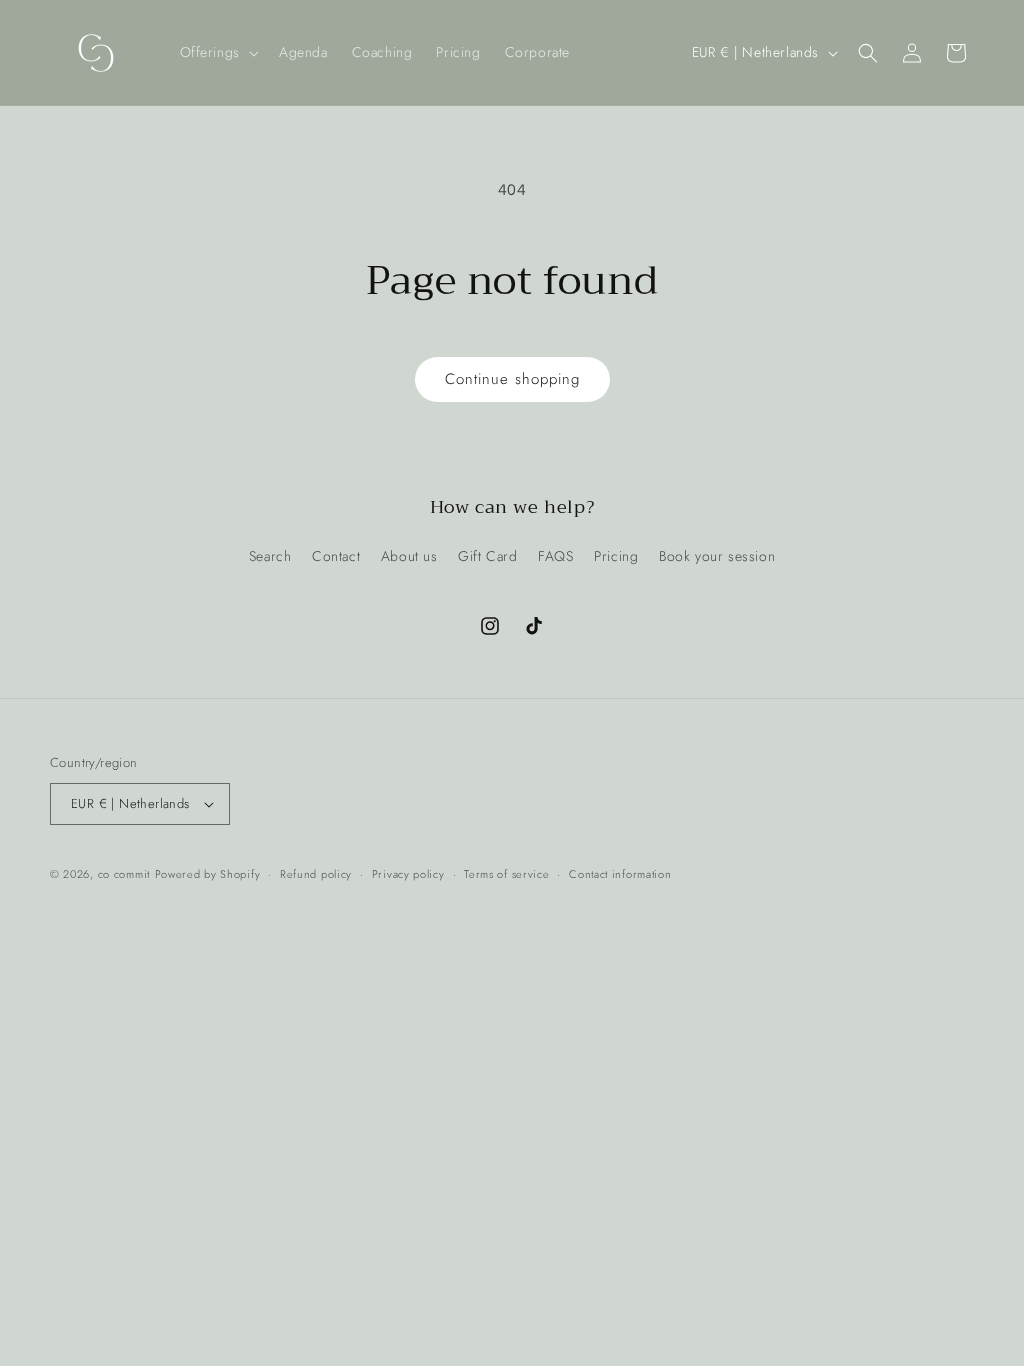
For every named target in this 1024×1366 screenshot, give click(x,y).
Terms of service (506, 874)
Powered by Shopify (208, 874)
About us (409, 556)
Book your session (717, 556)
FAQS (555, 556)
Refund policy (316, 874)
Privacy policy (408, 874)
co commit (124, 874)
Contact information (620, 874)
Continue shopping (512, 379)
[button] (217, 52)
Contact (336, 556)
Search (270, 556)
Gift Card (487, 556)
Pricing (616, 556)
